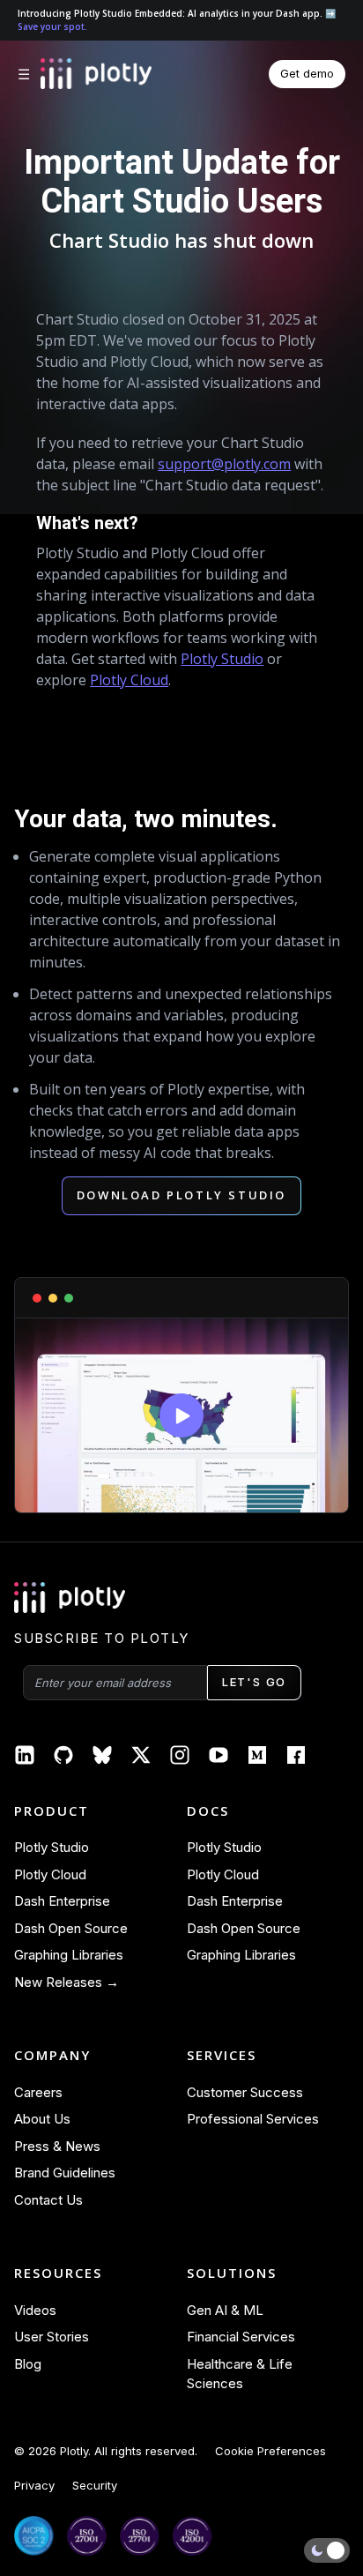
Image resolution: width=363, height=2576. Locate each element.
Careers (38, 2092)
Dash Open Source (71, 1928)
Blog (28, 2364)
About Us (42, 2119)
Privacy (34, 2485)
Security (95, 2485)
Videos (35, 2310)
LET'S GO (254, 1682)
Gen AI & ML (225, 2310)
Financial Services (241, 2337)
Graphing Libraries (69, 1955)
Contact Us (48, 2200)
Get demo (307, 73)
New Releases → (67, 1982)
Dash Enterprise (62, 1901)
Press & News (57, 2146)
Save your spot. (52, 26)
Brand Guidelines (65, 2173)
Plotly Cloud (129, 680)
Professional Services (253, 2119)
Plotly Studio (222, 659)
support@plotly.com (224, 464)
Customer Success (245, 2092)
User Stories (52, 2337)
